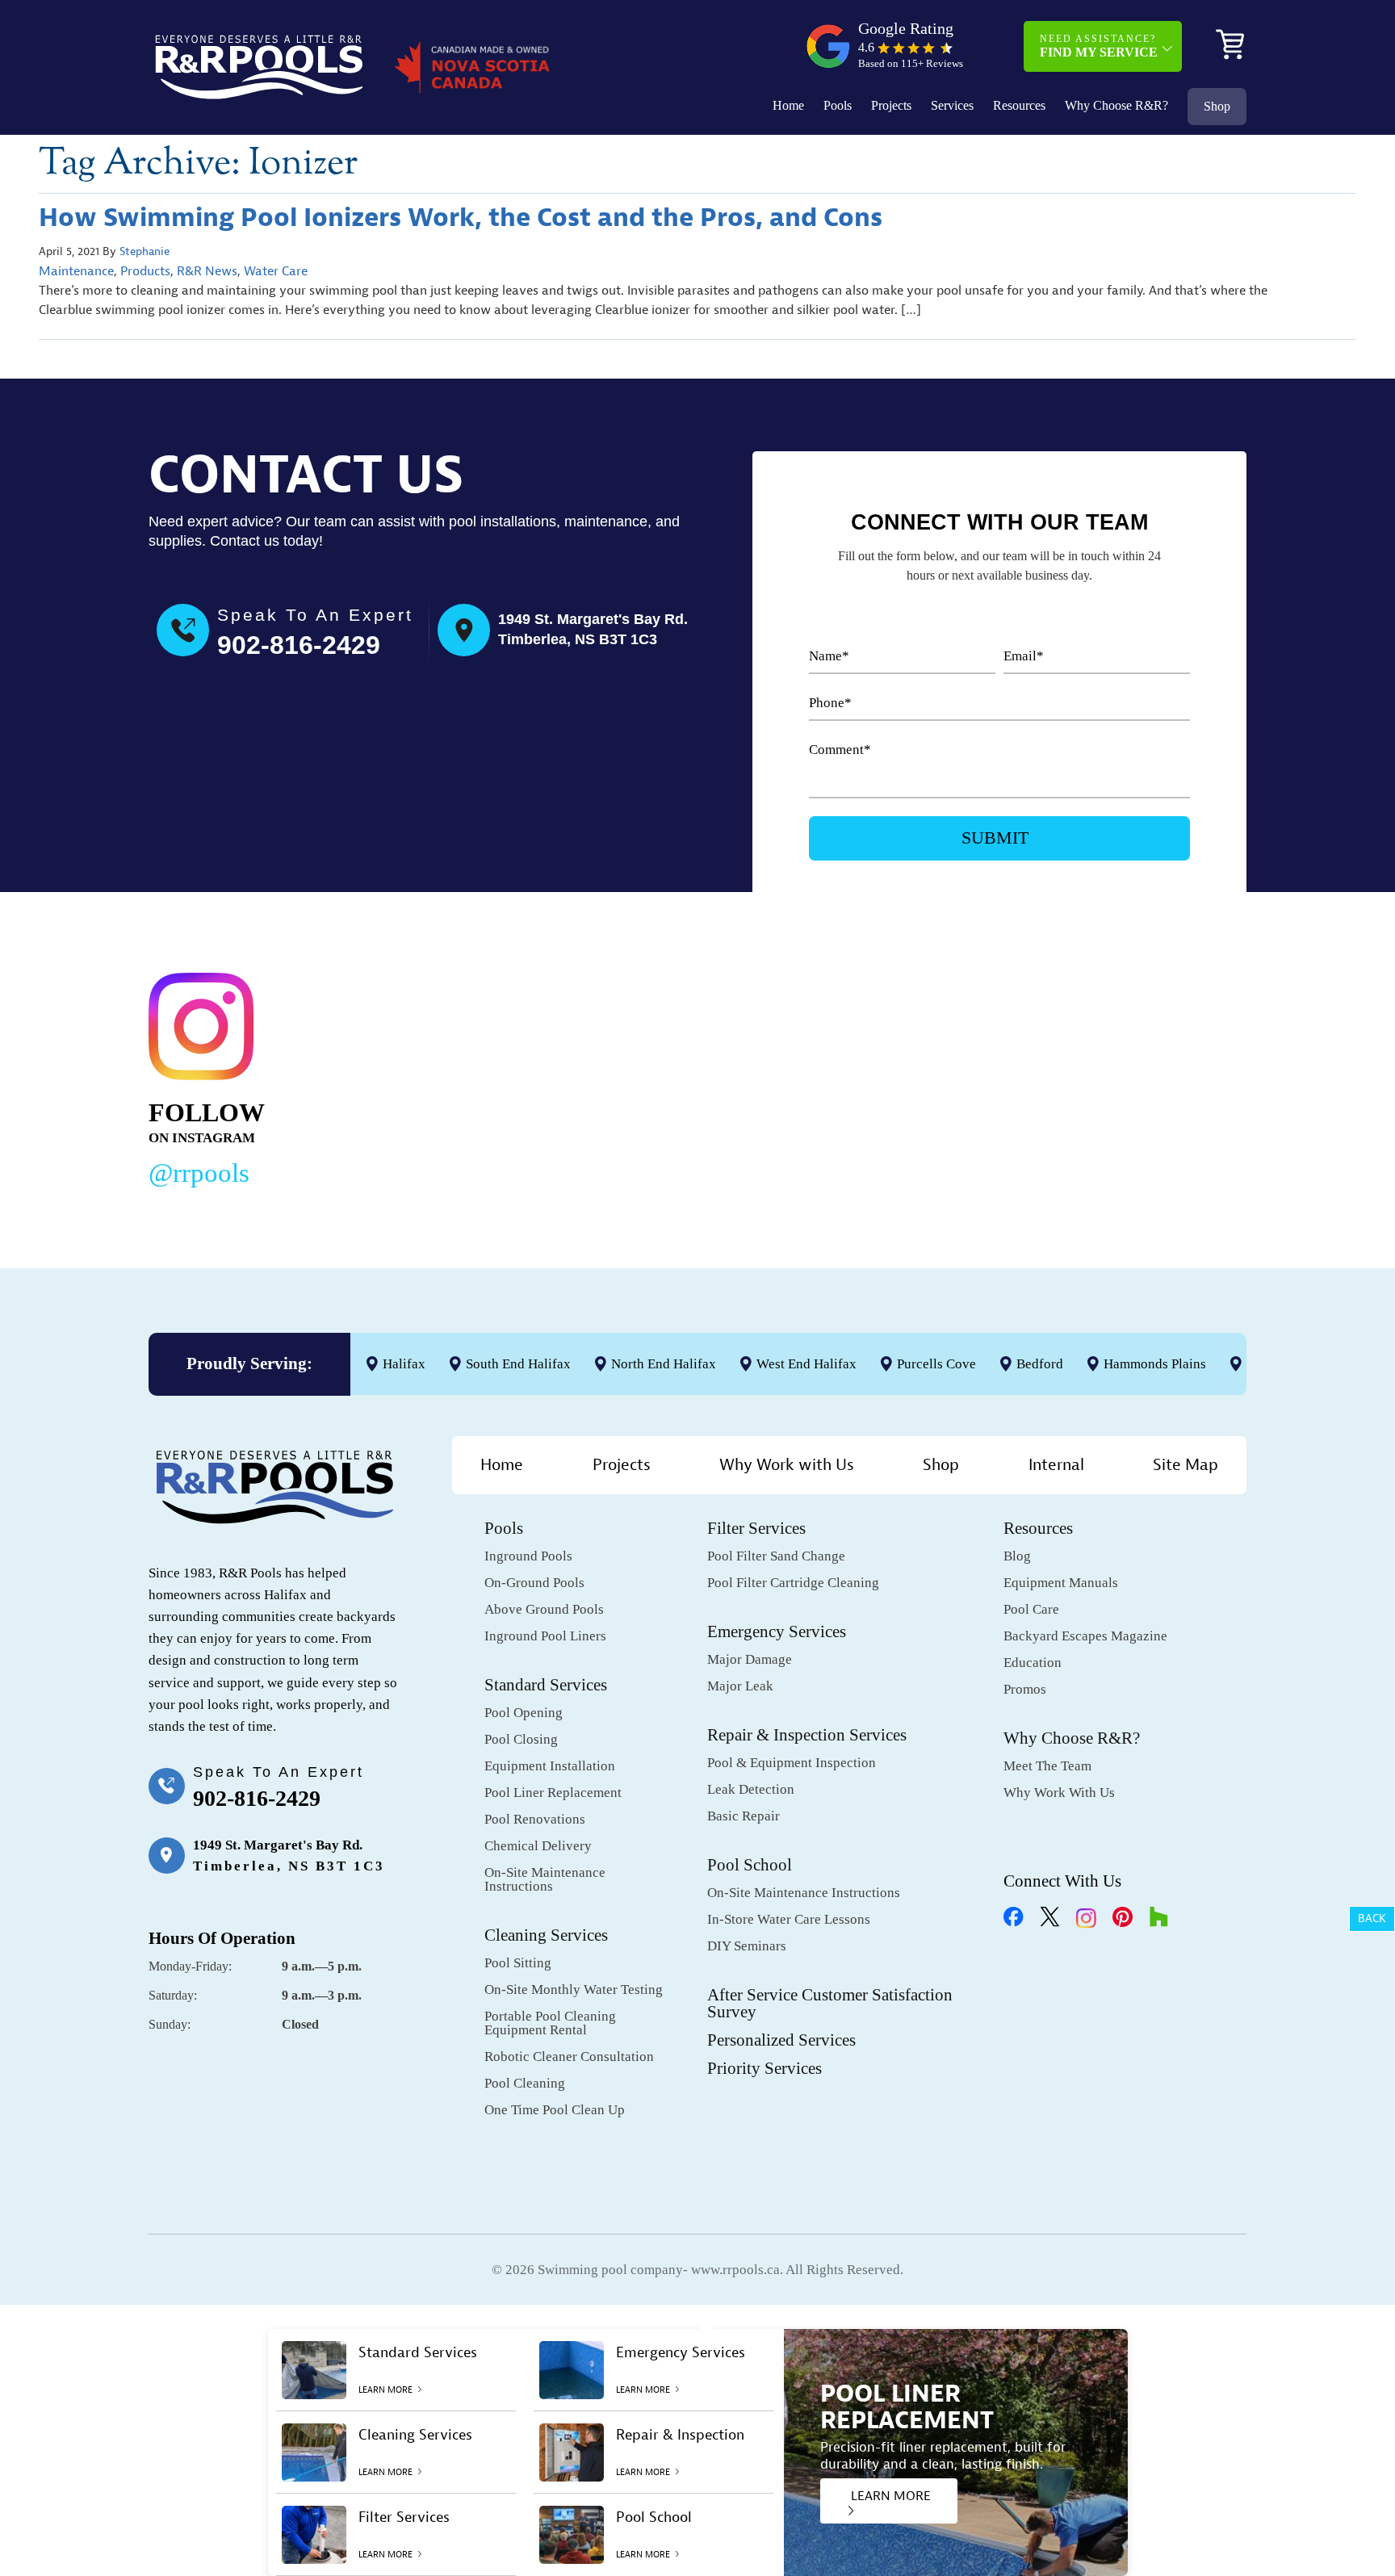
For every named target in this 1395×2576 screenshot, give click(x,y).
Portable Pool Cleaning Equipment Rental (550, 2023)
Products (145, 271)
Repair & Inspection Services (807, 1735)
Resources (1019, 105)
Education (1033, 1663)
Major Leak (740, 1686)
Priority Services (765, 2068)
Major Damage (750, 1659)
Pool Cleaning (525, 2083)
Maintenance (76, 271)
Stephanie (145, 251)
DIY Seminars (747, 1946)
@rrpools (199, 1173)
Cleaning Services (546, 1935)
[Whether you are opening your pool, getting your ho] (898, 1076)
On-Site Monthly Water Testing (574, 1990)
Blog (1017, 1556)
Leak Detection (751, 1789)
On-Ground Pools (534, 1583)
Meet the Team (1047, 1766)
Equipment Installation (550, 1766)
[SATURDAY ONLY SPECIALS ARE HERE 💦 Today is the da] (663, 1076)
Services (952, 105)
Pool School (750, 1865)
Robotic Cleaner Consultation (569, 2057)
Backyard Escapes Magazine (1085, 1636)
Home (788, 105)
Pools (838, 105)
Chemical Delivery (538, 1846)
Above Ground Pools (544, 1609)
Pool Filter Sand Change (776, 1556)
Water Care (276, 271)
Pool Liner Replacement (553, 1793)
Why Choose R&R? (1116, 105)
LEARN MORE (891, 2496)
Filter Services (756, 1528)
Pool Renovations (535, 1819)
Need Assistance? (1099, 46)
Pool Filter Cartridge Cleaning (793, 1583)
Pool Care (1031, 1609)
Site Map (1186, 1465)
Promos (1025, 1689)
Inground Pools (528, 1556)
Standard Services (546, 1685)
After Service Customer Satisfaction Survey (830, 2003)
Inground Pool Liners (545, 1636)
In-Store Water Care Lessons (789, 1919)
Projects (891, 105)
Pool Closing (521, 1739)
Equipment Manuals (1061, 1583)
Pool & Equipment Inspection (792, 1763)
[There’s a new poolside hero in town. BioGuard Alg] (427, 1076)
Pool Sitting (518, 1963)
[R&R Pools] (259, 67)
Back (1372, 1918)
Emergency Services (777, 1631)
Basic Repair (744, 1816)
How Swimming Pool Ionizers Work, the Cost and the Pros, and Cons (461, 218)
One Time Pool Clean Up (555, 2110)
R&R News (207, 271)
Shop (1217, 106)
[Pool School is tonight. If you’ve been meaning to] (1133, 1076)
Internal (1056, 1465)
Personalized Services (781, 2040)
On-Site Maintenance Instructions (545, 1879)
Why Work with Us (787, 1465)
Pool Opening (524, 1713)
